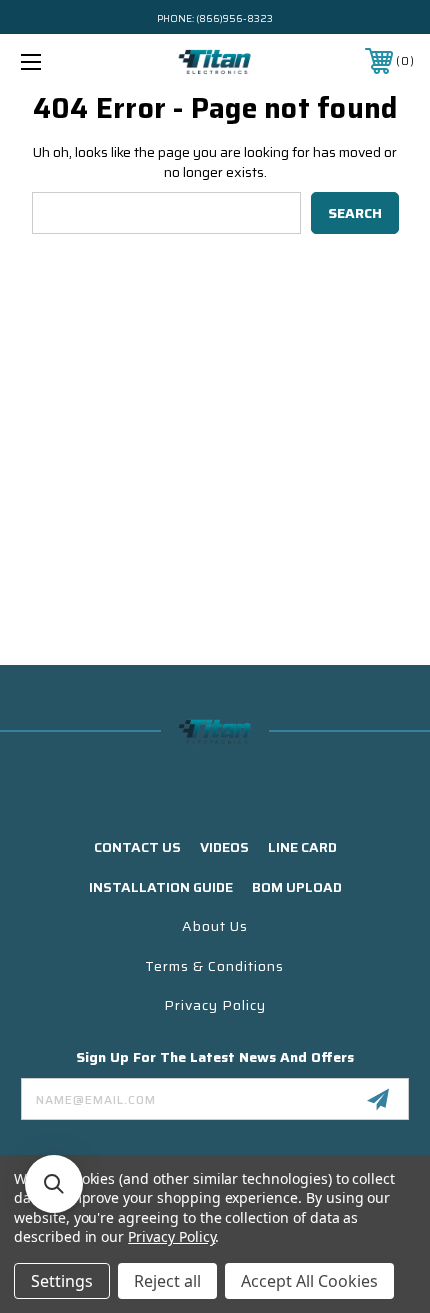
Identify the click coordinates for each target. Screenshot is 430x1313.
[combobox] (166, 213)
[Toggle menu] (60, 61)
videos (224, 847)
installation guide (161, 887)
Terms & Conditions (214, 966)
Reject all (167, 1281)
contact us (137, 847)
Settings (62, 1281)
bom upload (297, 887)
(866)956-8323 (234, 18)
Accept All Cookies (309, 1281)
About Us (215, 926)
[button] (54, 1184)
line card (302, 847)
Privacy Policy (215, 1005)
